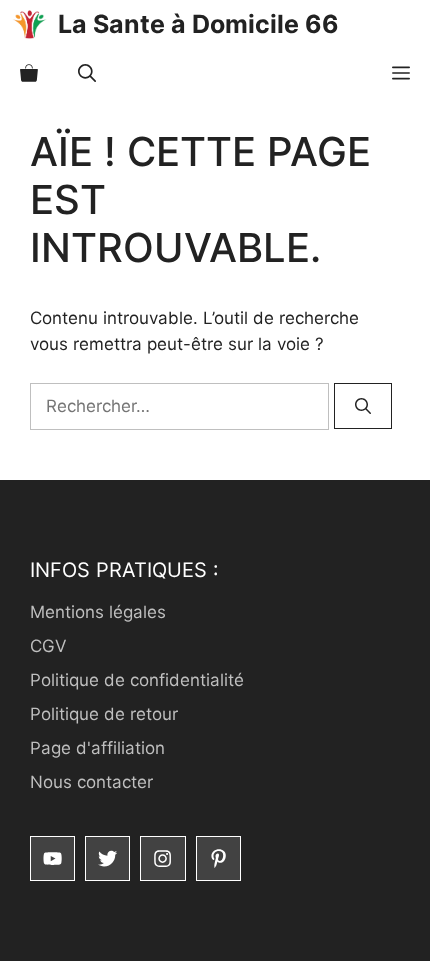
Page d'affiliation (97, 748)
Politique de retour (104, 714)
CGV (48, 646)
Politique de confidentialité (137, 680)
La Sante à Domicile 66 (198, 24)
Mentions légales (98, 612)
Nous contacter (91, 782)
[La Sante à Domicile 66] (29, 24)
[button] (87, 73)
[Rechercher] (363, 406)
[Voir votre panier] (29, 73)
